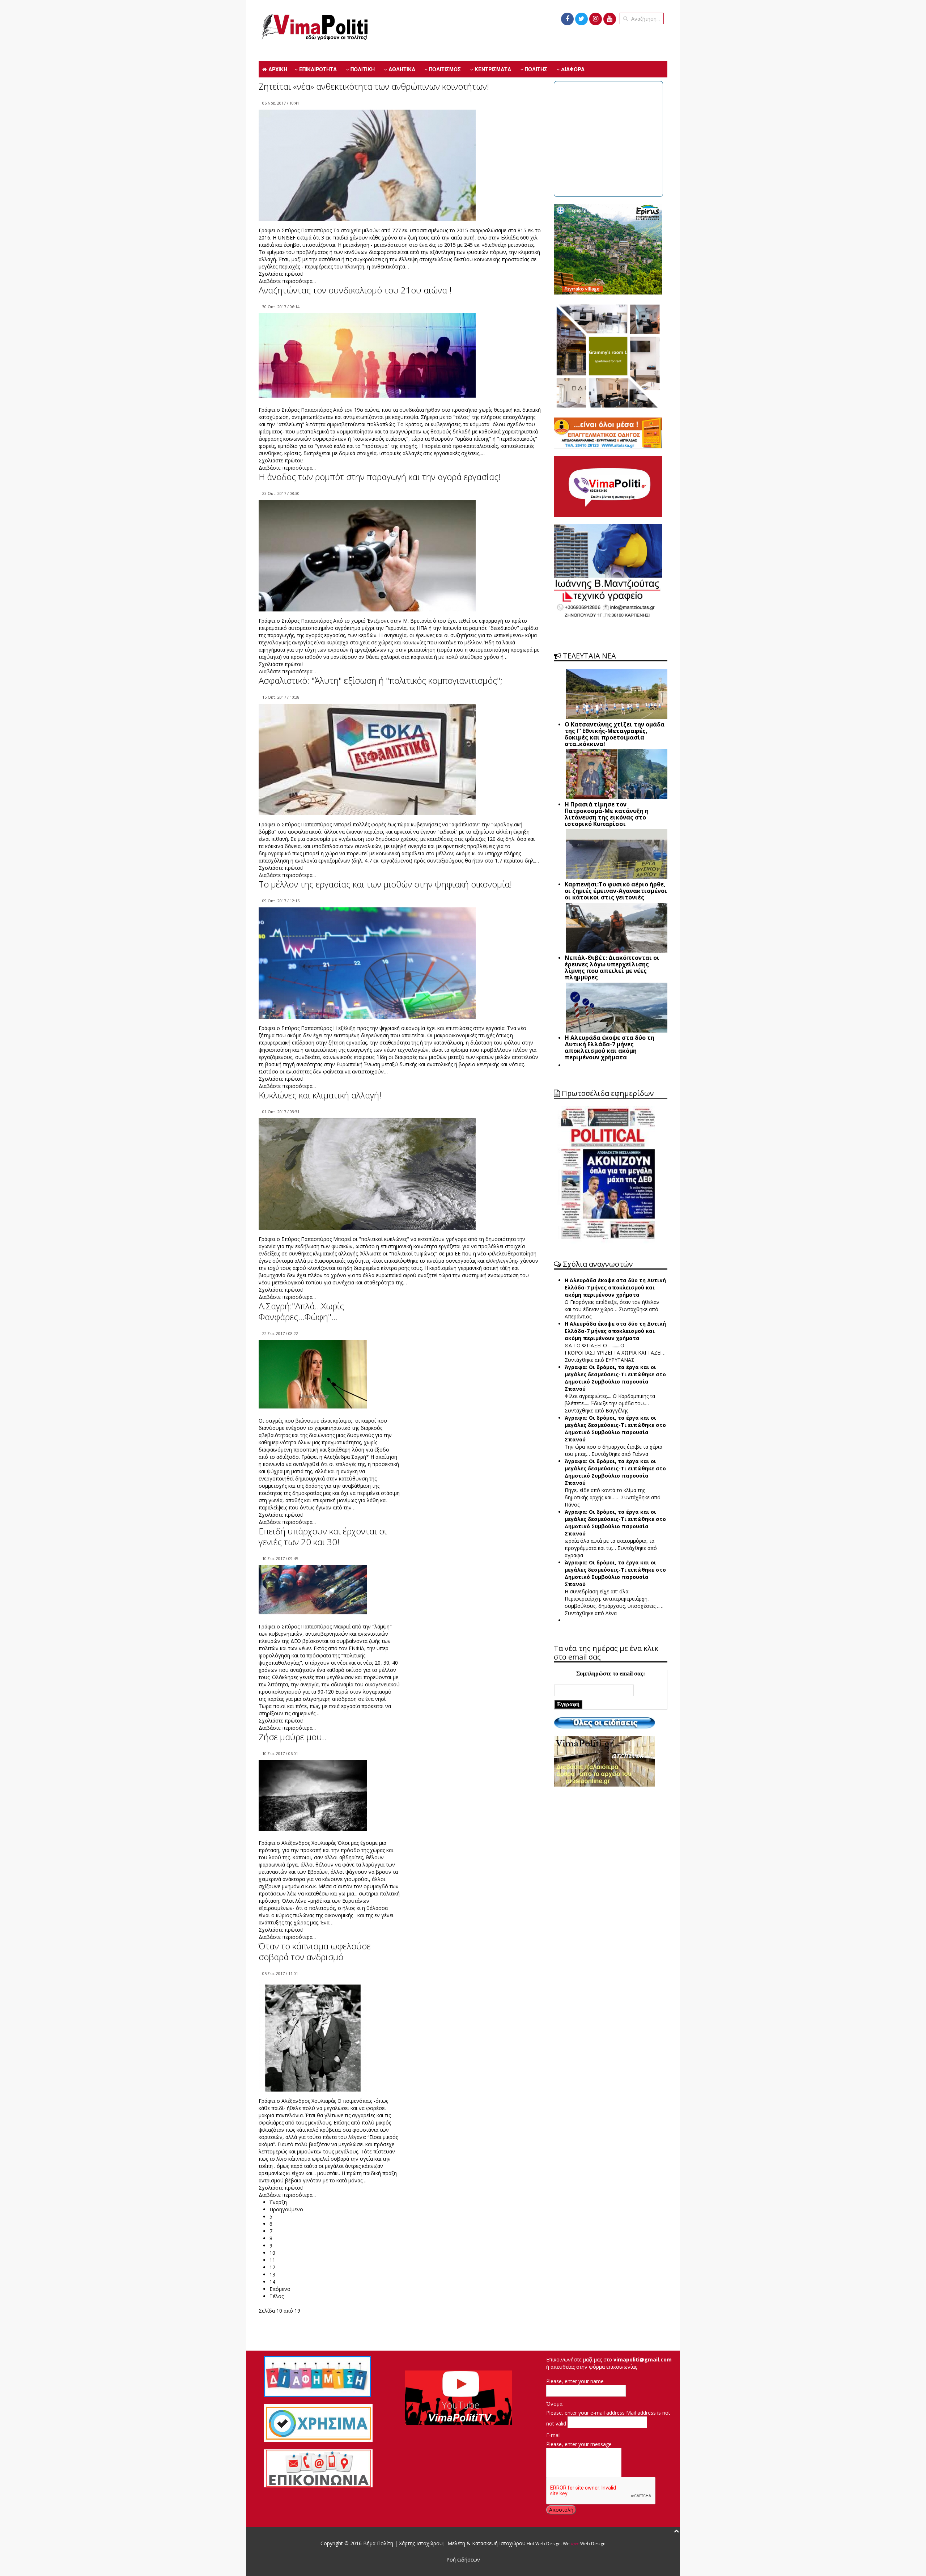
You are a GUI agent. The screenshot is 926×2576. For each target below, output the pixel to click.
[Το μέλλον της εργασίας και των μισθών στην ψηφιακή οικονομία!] (367, 983)
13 (272, 2274)
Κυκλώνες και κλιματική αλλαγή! (320, 1095)
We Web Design (584, 2544)
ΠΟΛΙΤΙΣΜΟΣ (444, 69)
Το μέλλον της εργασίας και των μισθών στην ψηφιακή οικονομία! (385, 884)
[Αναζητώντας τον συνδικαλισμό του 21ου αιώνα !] (367, 355)
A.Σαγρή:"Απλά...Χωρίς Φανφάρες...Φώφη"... (301, 1311)
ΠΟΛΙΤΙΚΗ (362, 69)
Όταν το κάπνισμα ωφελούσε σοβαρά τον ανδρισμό (315, 1951)
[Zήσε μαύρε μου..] (313, 1795)
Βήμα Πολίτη (379, 2543)
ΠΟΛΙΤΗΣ (535, 69)
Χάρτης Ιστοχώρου (420, 2543)
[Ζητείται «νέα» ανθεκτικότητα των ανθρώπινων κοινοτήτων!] (367, 183)
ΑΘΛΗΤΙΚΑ (401, 69)
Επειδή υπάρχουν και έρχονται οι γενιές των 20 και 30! (323, 1536)
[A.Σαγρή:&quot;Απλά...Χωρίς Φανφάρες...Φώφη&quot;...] (313, 1374)
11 (272, 2260)
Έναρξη (278, 2202)
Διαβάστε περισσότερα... (287, 281)
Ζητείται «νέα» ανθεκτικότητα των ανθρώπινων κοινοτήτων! (374, 86)
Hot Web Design (543, 2544)
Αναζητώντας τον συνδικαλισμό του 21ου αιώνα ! (355, 290)
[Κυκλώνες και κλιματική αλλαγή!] (367, 1185)
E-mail (553, 2435)
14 (272, 2282)
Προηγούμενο (286, 2209)
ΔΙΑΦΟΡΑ (572, 69)
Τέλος (277, 2296)
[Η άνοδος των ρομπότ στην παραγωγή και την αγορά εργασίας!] (367, 556)
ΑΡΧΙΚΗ (277, 69)
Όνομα (554, 2404)
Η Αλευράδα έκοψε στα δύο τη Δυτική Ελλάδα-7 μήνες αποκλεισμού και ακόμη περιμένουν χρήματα (615, 1287)
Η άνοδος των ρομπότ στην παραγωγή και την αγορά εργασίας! (380, 477)
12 (272, 2267)
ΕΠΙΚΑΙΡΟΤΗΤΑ (317, 69)
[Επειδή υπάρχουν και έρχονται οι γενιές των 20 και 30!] (313, 1589)
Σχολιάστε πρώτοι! (281, 274)
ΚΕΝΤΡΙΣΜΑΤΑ (492, 69)
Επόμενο (280, 2289)
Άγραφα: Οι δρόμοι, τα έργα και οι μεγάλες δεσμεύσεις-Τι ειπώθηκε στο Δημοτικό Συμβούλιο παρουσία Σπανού (615, 1378)
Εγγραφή (568, 1704)
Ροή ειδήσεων (463, 2560)
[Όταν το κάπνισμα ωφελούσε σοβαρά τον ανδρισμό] (313, 2051)
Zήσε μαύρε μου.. (292, 1737)
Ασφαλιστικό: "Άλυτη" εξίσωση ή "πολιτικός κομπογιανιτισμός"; (381, 680)
